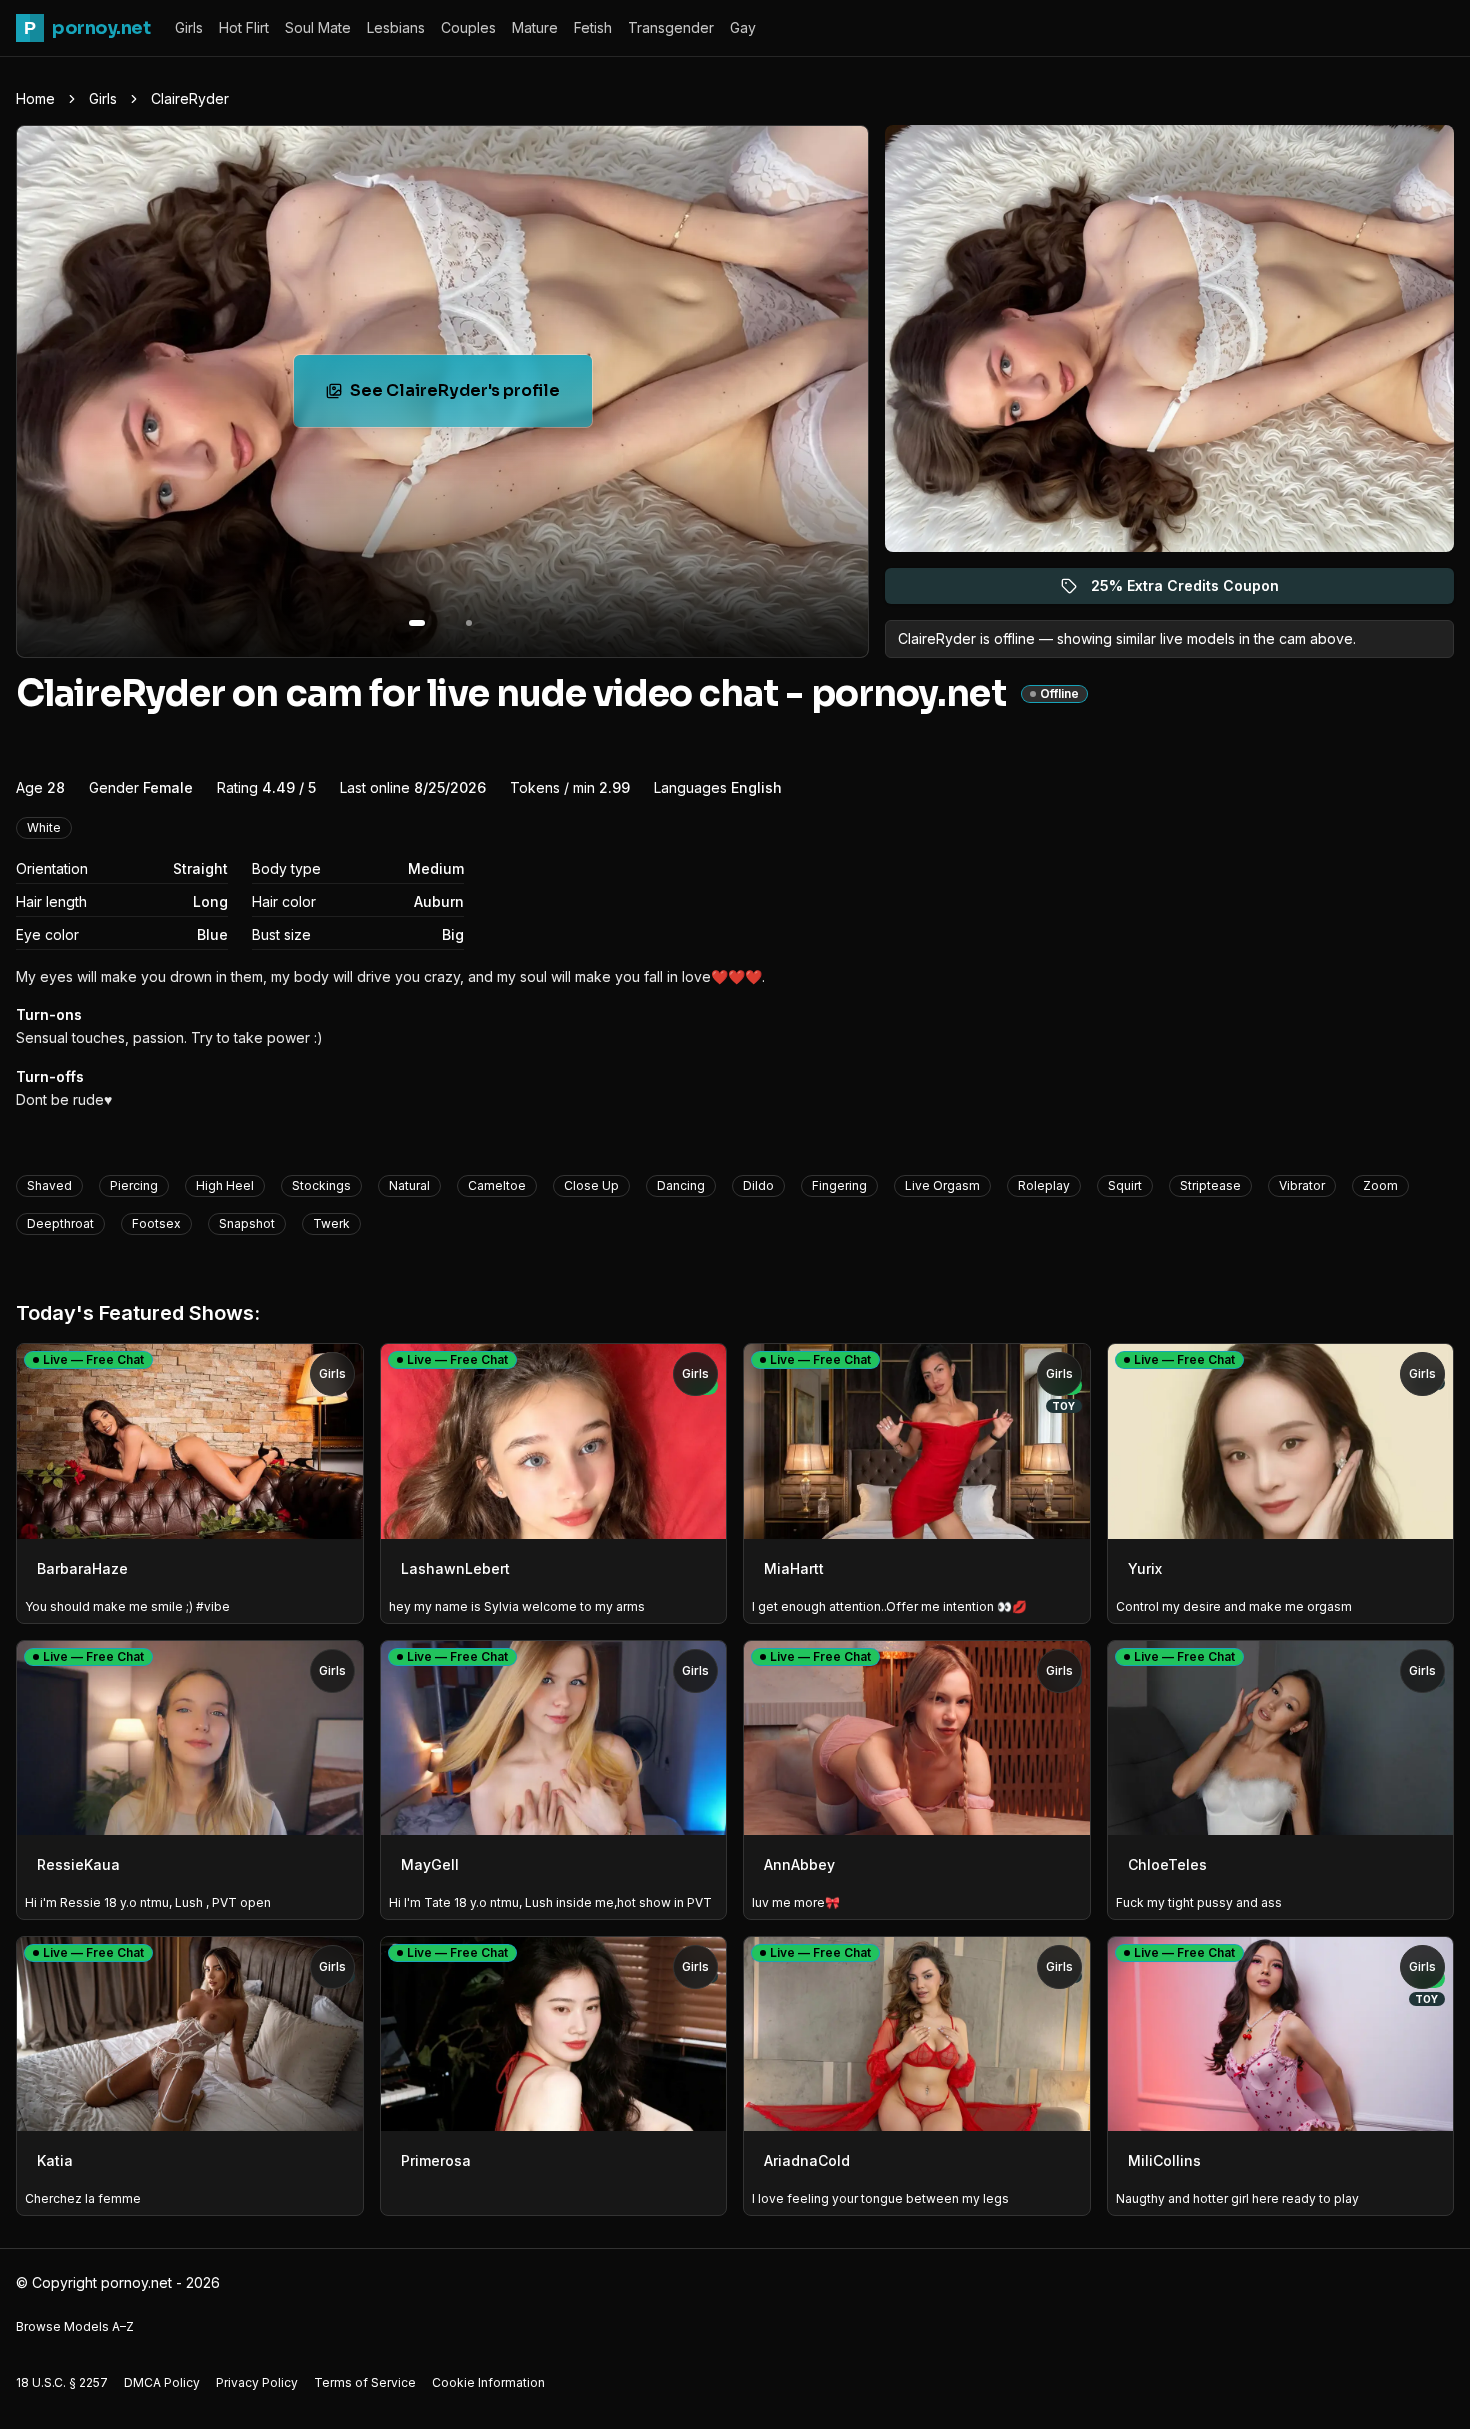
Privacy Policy (257, 2382)
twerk (331, 1223)
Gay (743, 27)
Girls (189, 27)
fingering (839, 1185)
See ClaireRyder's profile (471, 396)
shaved (49, 1185)
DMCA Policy (162, 2382)
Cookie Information (488, 2382)
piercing (134, 1185)
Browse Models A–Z (75, 2326)
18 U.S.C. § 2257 (62, 2382)
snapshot (247, 1223)
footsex (156, 1223)
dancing (681, 1185)
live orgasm (942, 1185)
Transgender (671, 27)
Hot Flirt (244, 27)
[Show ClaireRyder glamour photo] (469, 623)
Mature (535, 27)
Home (35, 98)
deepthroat (60, 1223)
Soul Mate (318, 27)
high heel (225, 1185)
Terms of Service (365, 2382)
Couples (468, 27)
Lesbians (396, 27)
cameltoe (497, 1185)
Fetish (593, 27)
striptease (1210, 1185)
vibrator (1302, 1185)
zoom (1380, 1185)
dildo (758, 1185)
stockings (321, 1185)
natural (409, 1185)
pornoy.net (87, 28)
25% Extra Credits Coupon (1196, 590)
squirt (1125, 1185)
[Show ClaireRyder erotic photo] (417, 623)
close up (591, 1185)
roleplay (1044, 1185)
